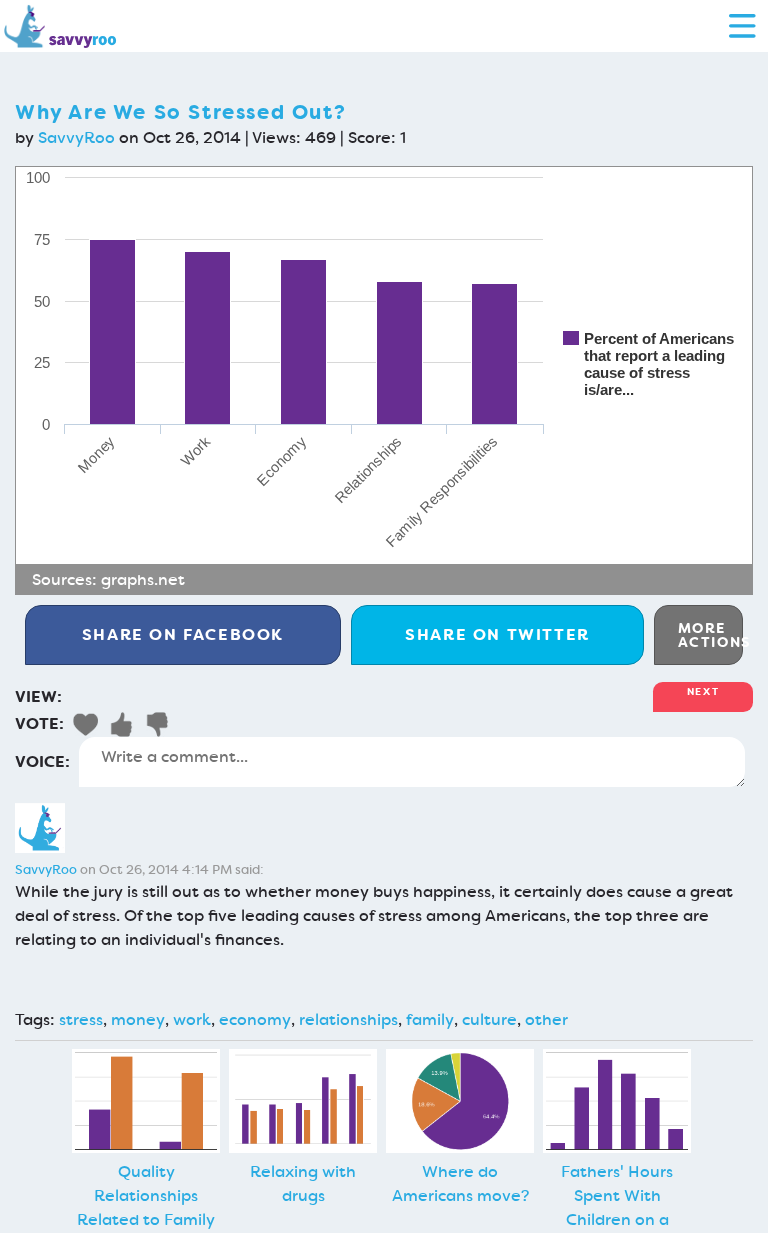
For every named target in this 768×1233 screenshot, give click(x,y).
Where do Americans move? (460, 1183)
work (192, 1019)
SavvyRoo (76, 137)
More (710, 635)
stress (81, 1019)
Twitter (497, 634)
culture (489, 1019)
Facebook (183, 634)
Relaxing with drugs (303, 1183)
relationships (348, 1019)
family (430, 1019)
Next (703, 691)
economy (255, 1019)
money (138, 1019)
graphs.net (143, 579)
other (546, 1019)
